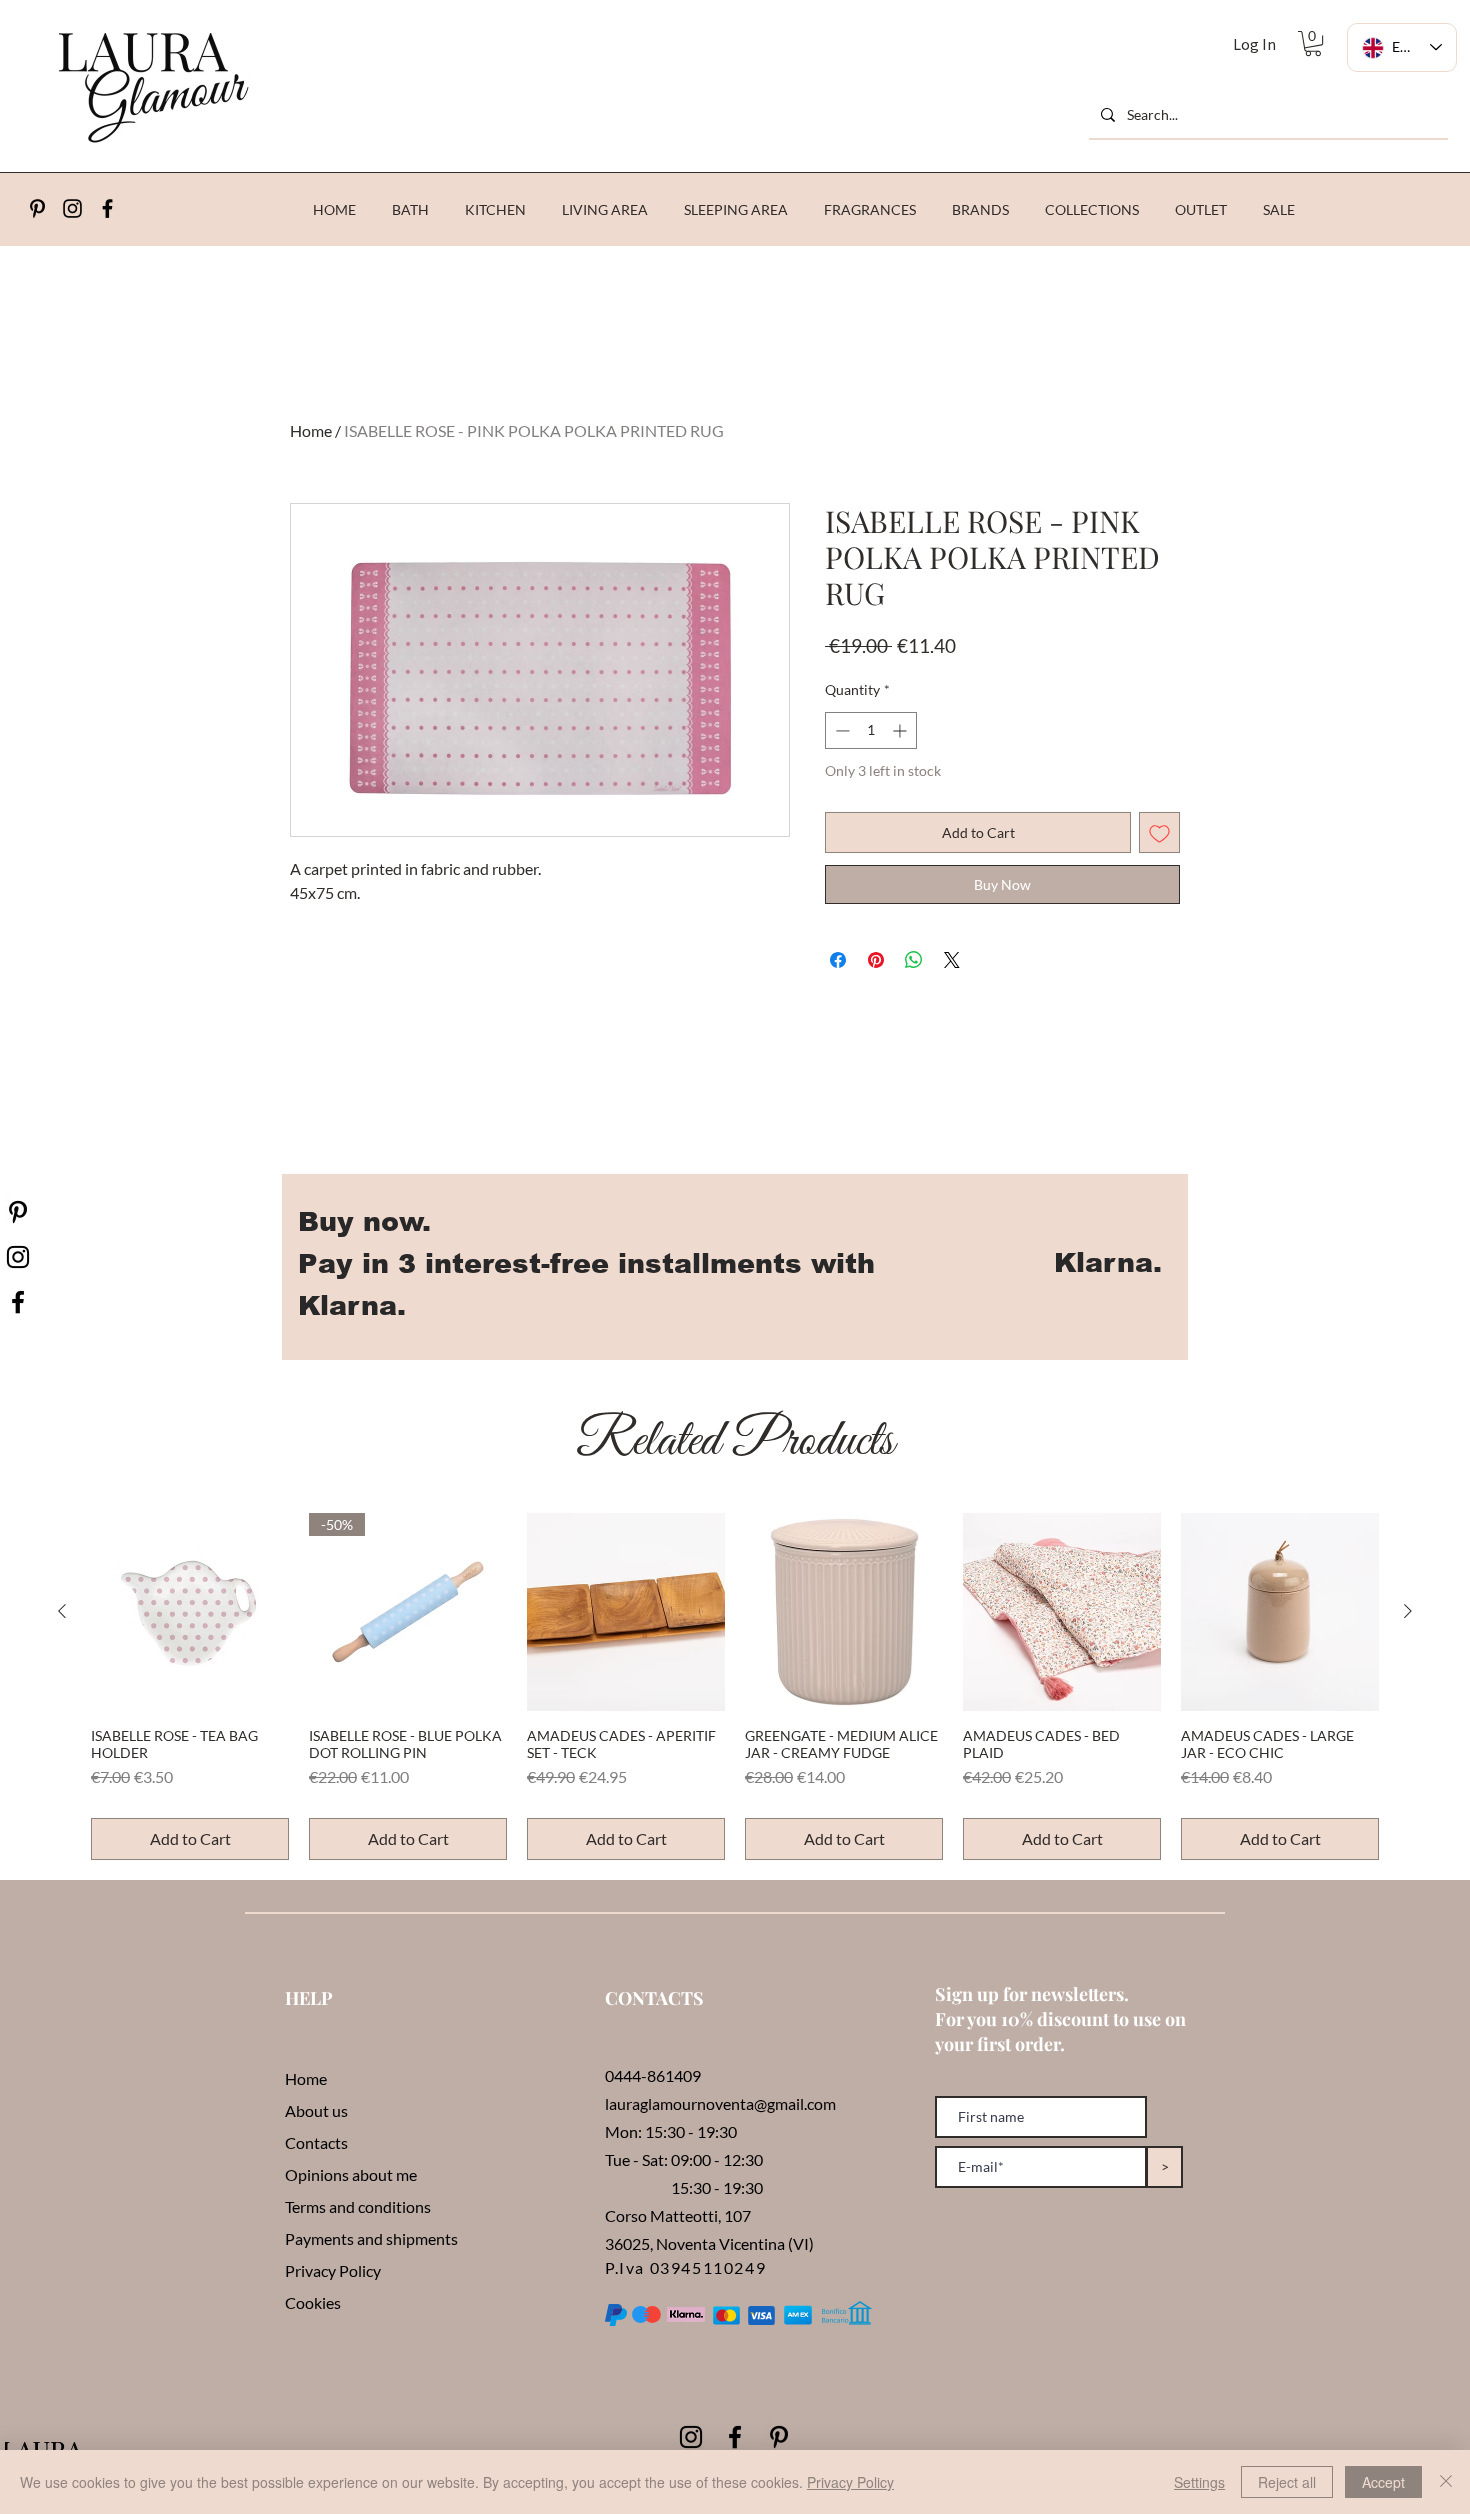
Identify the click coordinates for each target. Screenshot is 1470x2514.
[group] (735, 1686)
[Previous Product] (62, 1611)
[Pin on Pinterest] (876, 960)
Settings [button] (1199, 2482)
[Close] (1446, 2482)
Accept (1383, 2482)
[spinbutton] (871, 730)
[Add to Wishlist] (1159, 832)
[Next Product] (1408, 1611)
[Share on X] (952, 960)
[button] (1313, 43)
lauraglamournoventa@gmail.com (720, 2103)
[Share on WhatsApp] (914, 960)
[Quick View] (190, 1612)
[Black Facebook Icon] (735, 2437)
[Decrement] (840, 730)
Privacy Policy (850, 2482)
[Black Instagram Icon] (691, 2437)
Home (311, 430)
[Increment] (901, 730)
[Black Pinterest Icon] (779, 2437)
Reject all (1287, 2482)
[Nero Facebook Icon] (18, 1302)
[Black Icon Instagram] (72, 208)
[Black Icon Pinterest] (37, 208)
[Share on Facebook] (838, 960)
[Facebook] (107, 208)
